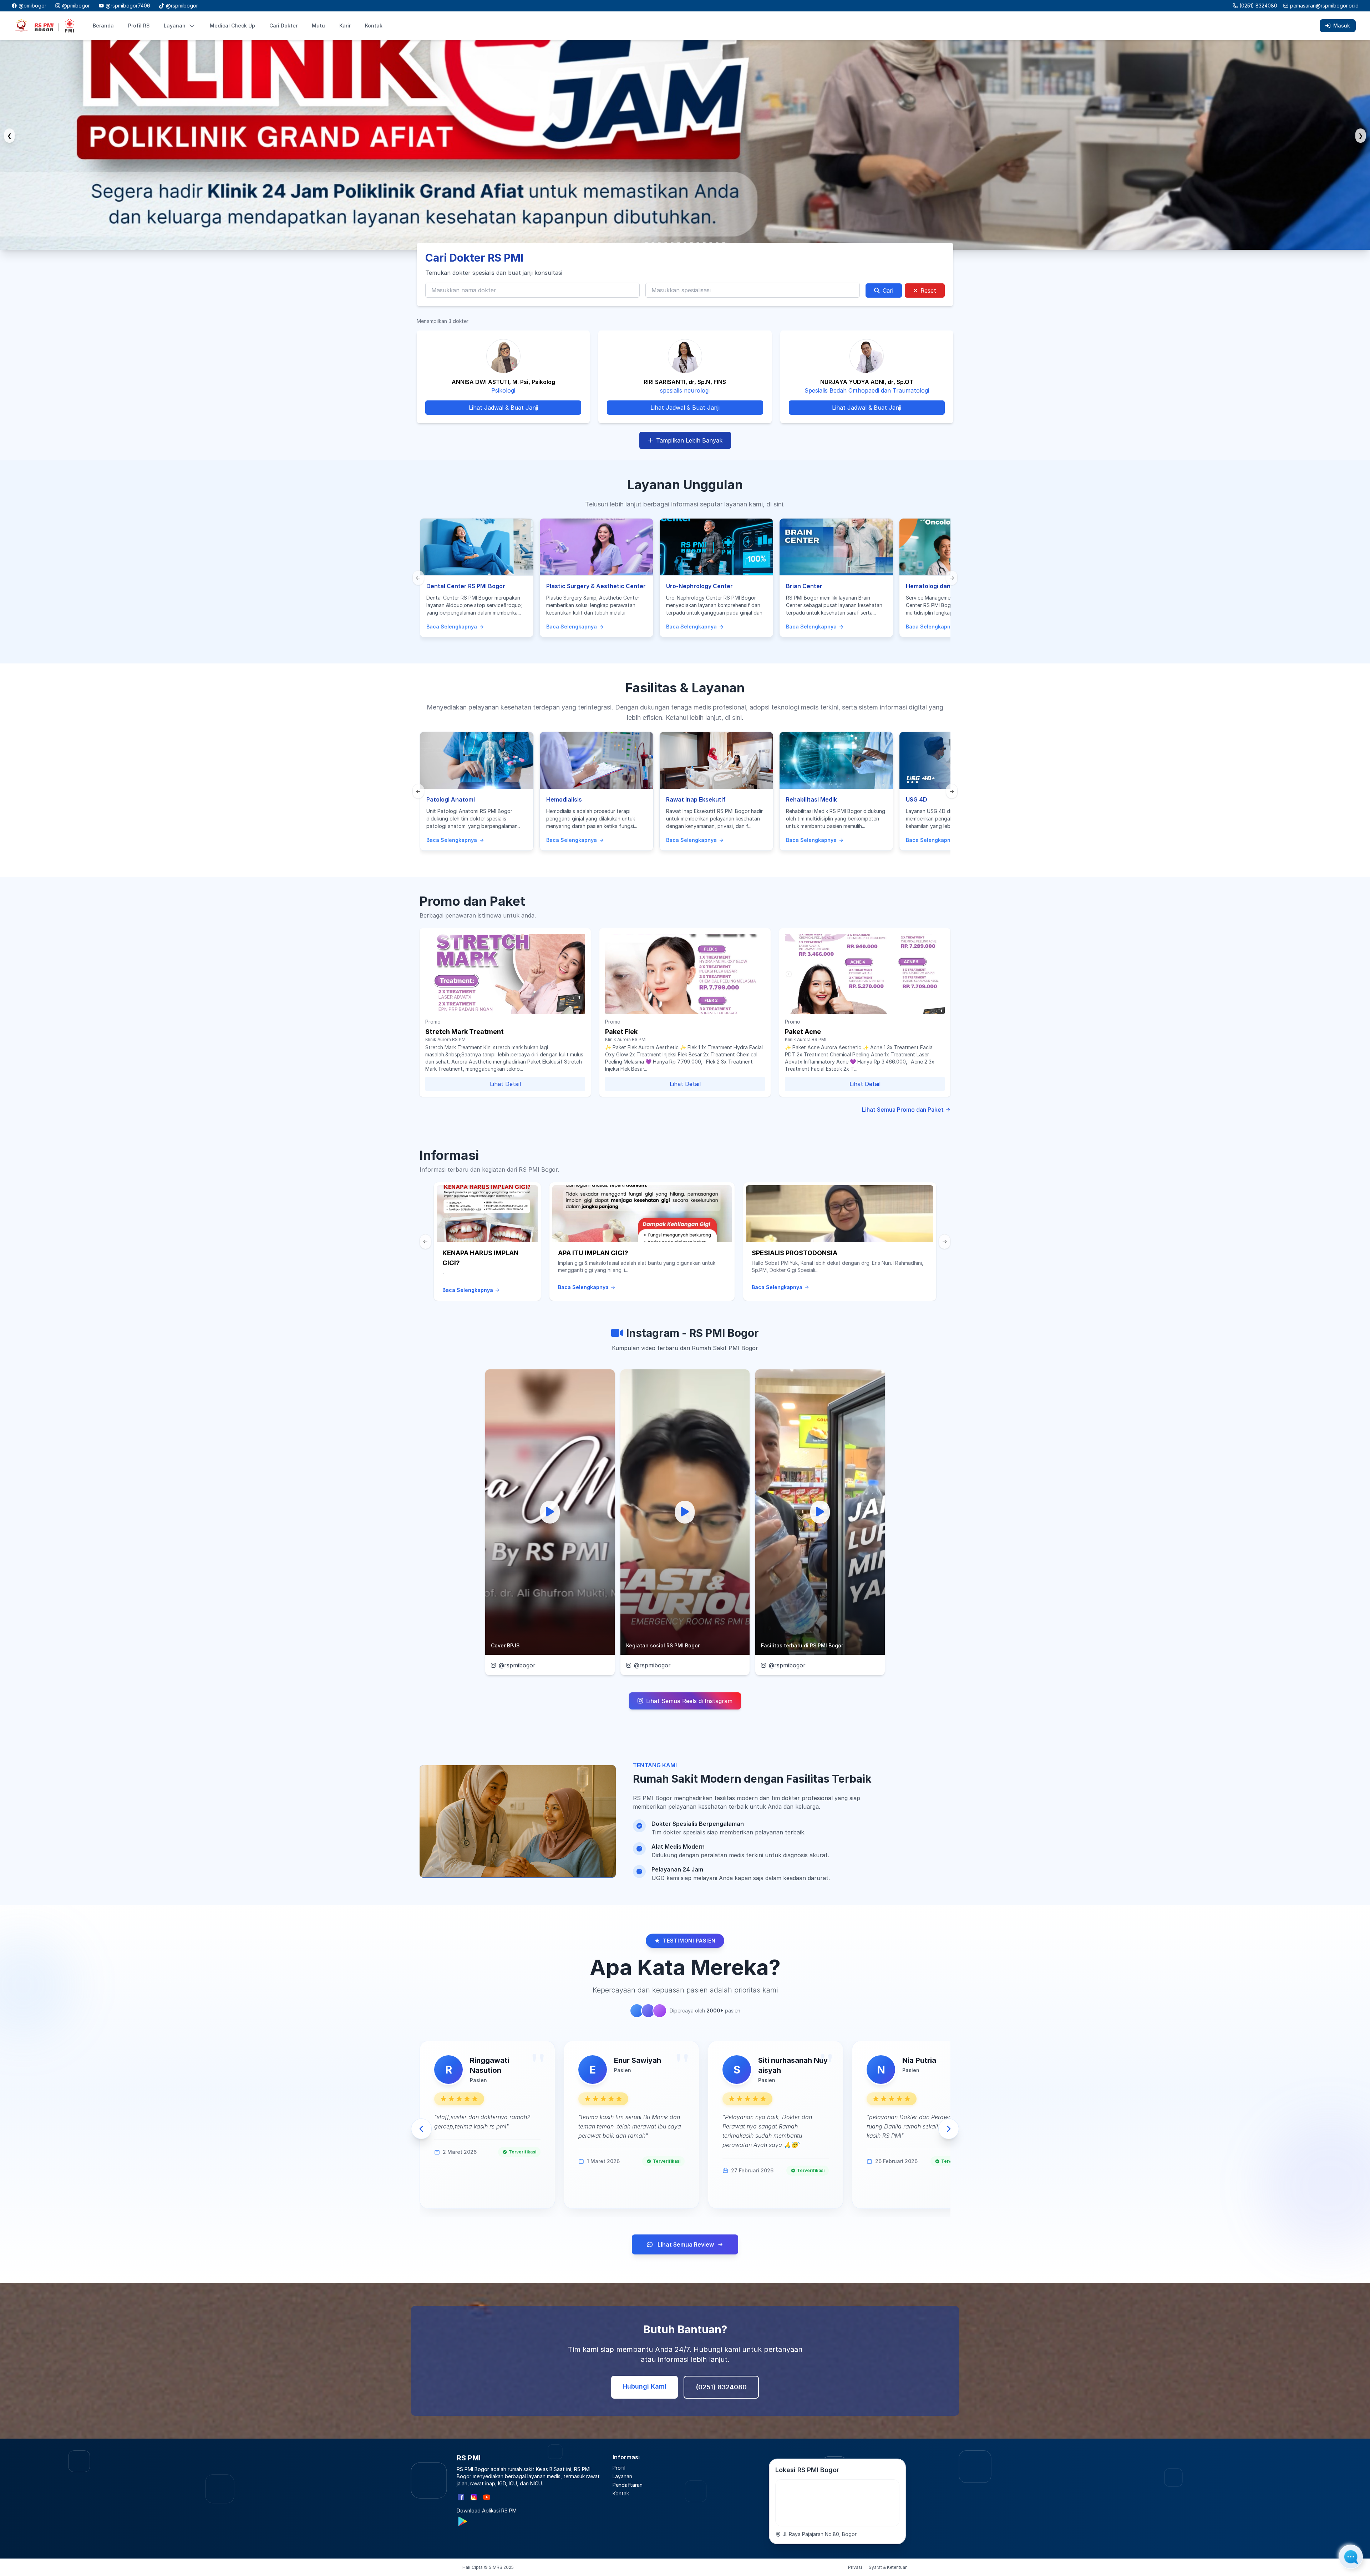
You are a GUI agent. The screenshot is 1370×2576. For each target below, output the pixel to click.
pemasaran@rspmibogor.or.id (1324, 6)
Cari (888, 291)
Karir (345, 26)
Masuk (1342, 26)
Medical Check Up (232, 26)
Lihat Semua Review (686, 2244)
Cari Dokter (283, 26)
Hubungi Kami (645, 2386)
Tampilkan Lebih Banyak (689, 440)
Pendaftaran (628, 2485)
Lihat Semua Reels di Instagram (689, 1701)
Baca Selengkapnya (468, 1290)
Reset (928, 291)
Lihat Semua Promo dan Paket (906, 1110)
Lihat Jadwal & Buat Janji (503, 408)
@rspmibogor (517, 1665)
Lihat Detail (505, 1084)
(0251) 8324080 (1258, 6)
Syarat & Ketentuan (888, 2567)
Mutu (318, 26)
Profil (619, 2468)
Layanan (175, 26)
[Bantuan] (1351, 2557)
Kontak (374, 26)
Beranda (103, 26)
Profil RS (139, 26)
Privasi (855, 2567)
